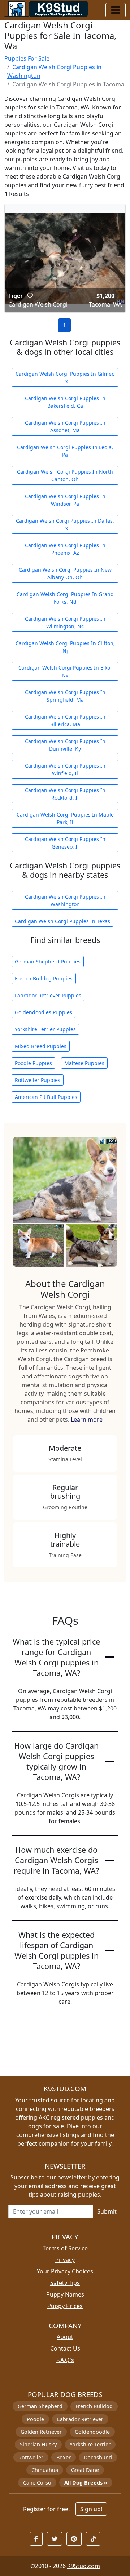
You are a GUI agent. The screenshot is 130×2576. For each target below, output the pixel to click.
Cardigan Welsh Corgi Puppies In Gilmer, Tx (65, 377)
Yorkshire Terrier (90, 2444)
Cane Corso (37, 2483)
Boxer (64, 2457)
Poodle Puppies (33, 1063)
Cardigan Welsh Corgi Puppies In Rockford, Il (65, 794)
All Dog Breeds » (86, 2483)
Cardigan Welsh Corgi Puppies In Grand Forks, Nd (65, 598)
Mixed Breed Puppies (41, 1046)
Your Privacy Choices (65, 2271)
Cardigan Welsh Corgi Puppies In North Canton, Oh (65, 475)
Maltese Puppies (84, 1063)
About (65, 2337)
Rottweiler (31, 2457)
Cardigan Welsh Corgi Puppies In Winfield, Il (65, 769)
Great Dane (85, 2470)
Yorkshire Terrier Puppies (45, 1029)
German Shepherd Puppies (48, 961)
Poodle (35, 2419)
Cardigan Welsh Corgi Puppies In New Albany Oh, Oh (65, 573)
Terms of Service (65, 2248)
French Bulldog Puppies (44, 978)
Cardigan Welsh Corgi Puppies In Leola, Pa (65, 451)
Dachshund (98, 2457)
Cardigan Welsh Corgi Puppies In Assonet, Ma (65, 426)
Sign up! (91, 2509)
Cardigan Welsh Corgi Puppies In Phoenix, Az (65, 549)
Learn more (87, 1419)
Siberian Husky (38, 2444)
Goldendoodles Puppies (44, 1012)
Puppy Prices (65, 2306)
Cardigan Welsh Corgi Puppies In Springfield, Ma (65, 696)
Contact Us (65, 2348)
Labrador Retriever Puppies (48, 995)
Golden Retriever (41, 2432)
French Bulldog (94, 2406)
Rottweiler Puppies (38, 1080)
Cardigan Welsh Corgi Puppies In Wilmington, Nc (65, 622)
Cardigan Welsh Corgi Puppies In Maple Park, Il (65, 818)
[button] (30, 296)
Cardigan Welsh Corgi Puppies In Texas (62, 921)
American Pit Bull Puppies (46, 1097)
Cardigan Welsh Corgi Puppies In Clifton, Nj (65, 647)
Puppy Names (65, 2294)
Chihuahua (45, 2470)
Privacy (65, 2260)
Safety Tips (65, 2283)
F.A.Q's (65, 2360)
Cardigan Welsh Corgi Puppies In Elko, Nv (65, 671)
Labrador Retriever (80, 2419)
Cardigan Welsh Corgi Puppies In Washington (65, 900)
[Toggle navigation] (116, 10)
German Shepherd (40, 2406)
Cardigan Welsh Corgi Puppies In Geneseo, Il (65, 843)
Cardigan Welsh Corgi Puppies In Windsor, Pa (65, 500)
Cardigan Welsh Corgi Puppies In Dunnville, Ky (65, 745)
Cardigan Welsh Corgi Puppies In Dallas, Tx (65, 524)
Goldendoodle (92, 2432)
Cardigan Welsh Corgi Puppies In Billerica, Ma (65, 720)
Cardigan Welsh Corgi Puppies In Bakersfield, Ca (65, 402)
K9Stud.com (84, 2566)
